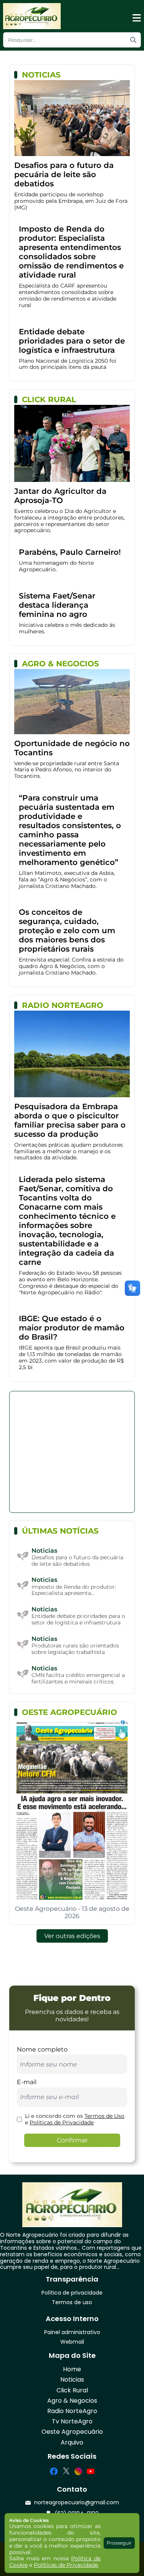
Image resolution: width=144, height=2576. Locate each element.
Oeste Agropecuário (72, 2432)
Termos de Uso (104, 2116)
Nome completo (42, 2049)
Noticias (72, 2380)
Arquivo (72, 2442)
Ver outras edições (72, 1936)
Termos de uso (72, 2302)
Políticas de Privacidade (62, 2122)
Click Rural (72, 2390)
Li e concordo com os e (75, 2119)
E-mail (27, 2082)
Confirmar (72, 2140)
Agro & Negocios (72, 2401)
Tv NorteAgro (72, 2421)
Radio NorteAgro (72, 2411)
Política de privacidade (72, 2293)
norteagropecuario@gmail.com (77, 2503)
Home (72, 2369)
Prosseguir (119, 2543)
